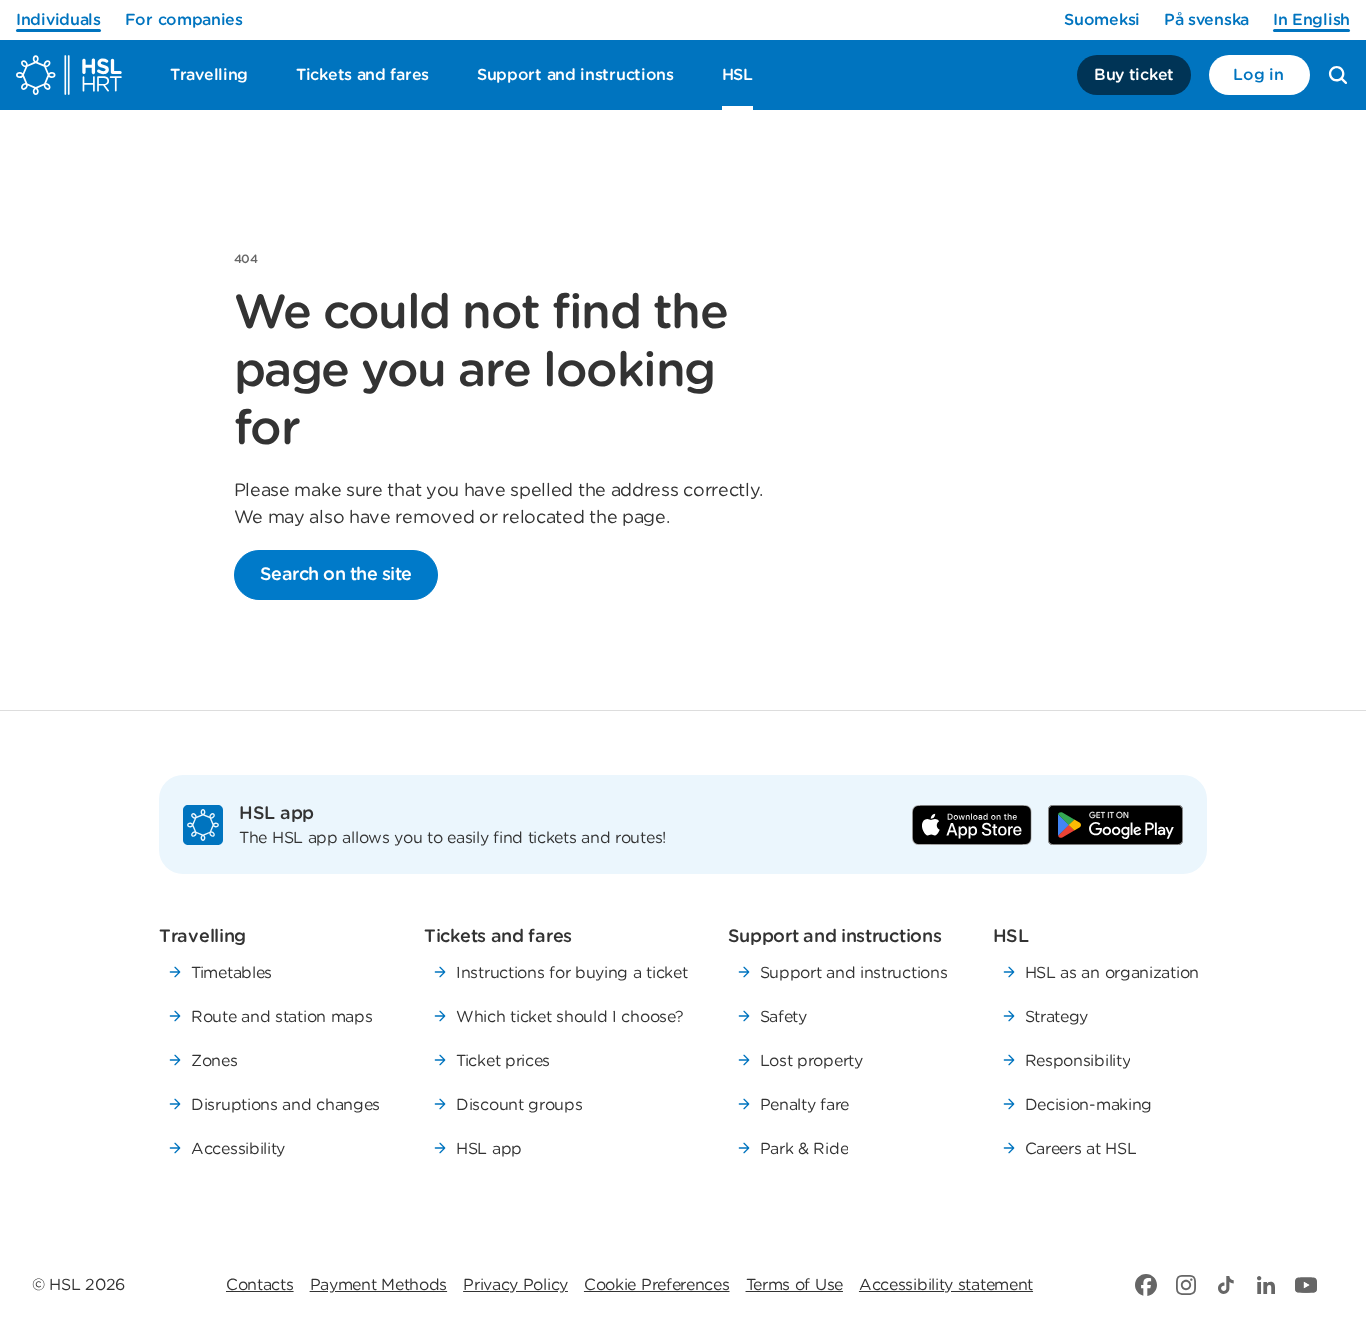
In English (1311, 19)
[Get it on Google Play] (1115, 825)
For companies (184, 19)
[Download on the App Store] (972, 825)
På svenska (1206, 19)
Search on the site (336, 573)
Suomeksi (1102, 19)
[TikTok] (1226, 1285)
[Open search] (1338, 75)
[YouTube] (1306, 1285)
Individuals (58, 19)
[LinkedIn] (1266, 1285)
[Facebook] (1146, 1285)
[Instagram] (1186, 1285)
